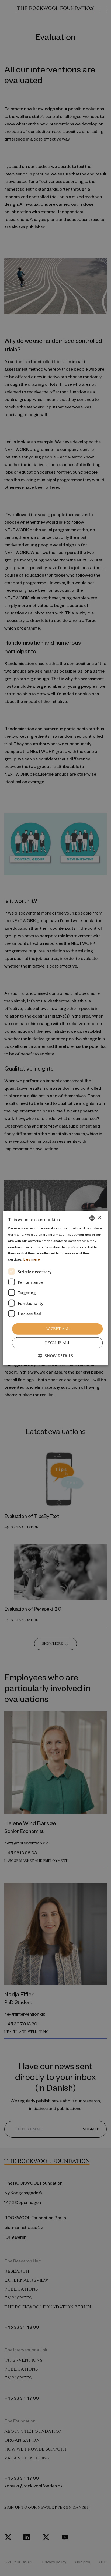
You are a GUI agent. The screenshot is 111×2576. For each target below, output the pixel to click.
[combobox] (92, 1218)
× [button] (100, 1218)
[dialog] (55, 1288)
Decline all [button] (57, 1343)
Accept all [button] (57, 1329)
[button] (56, 1356)
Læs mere (32, 1259)
